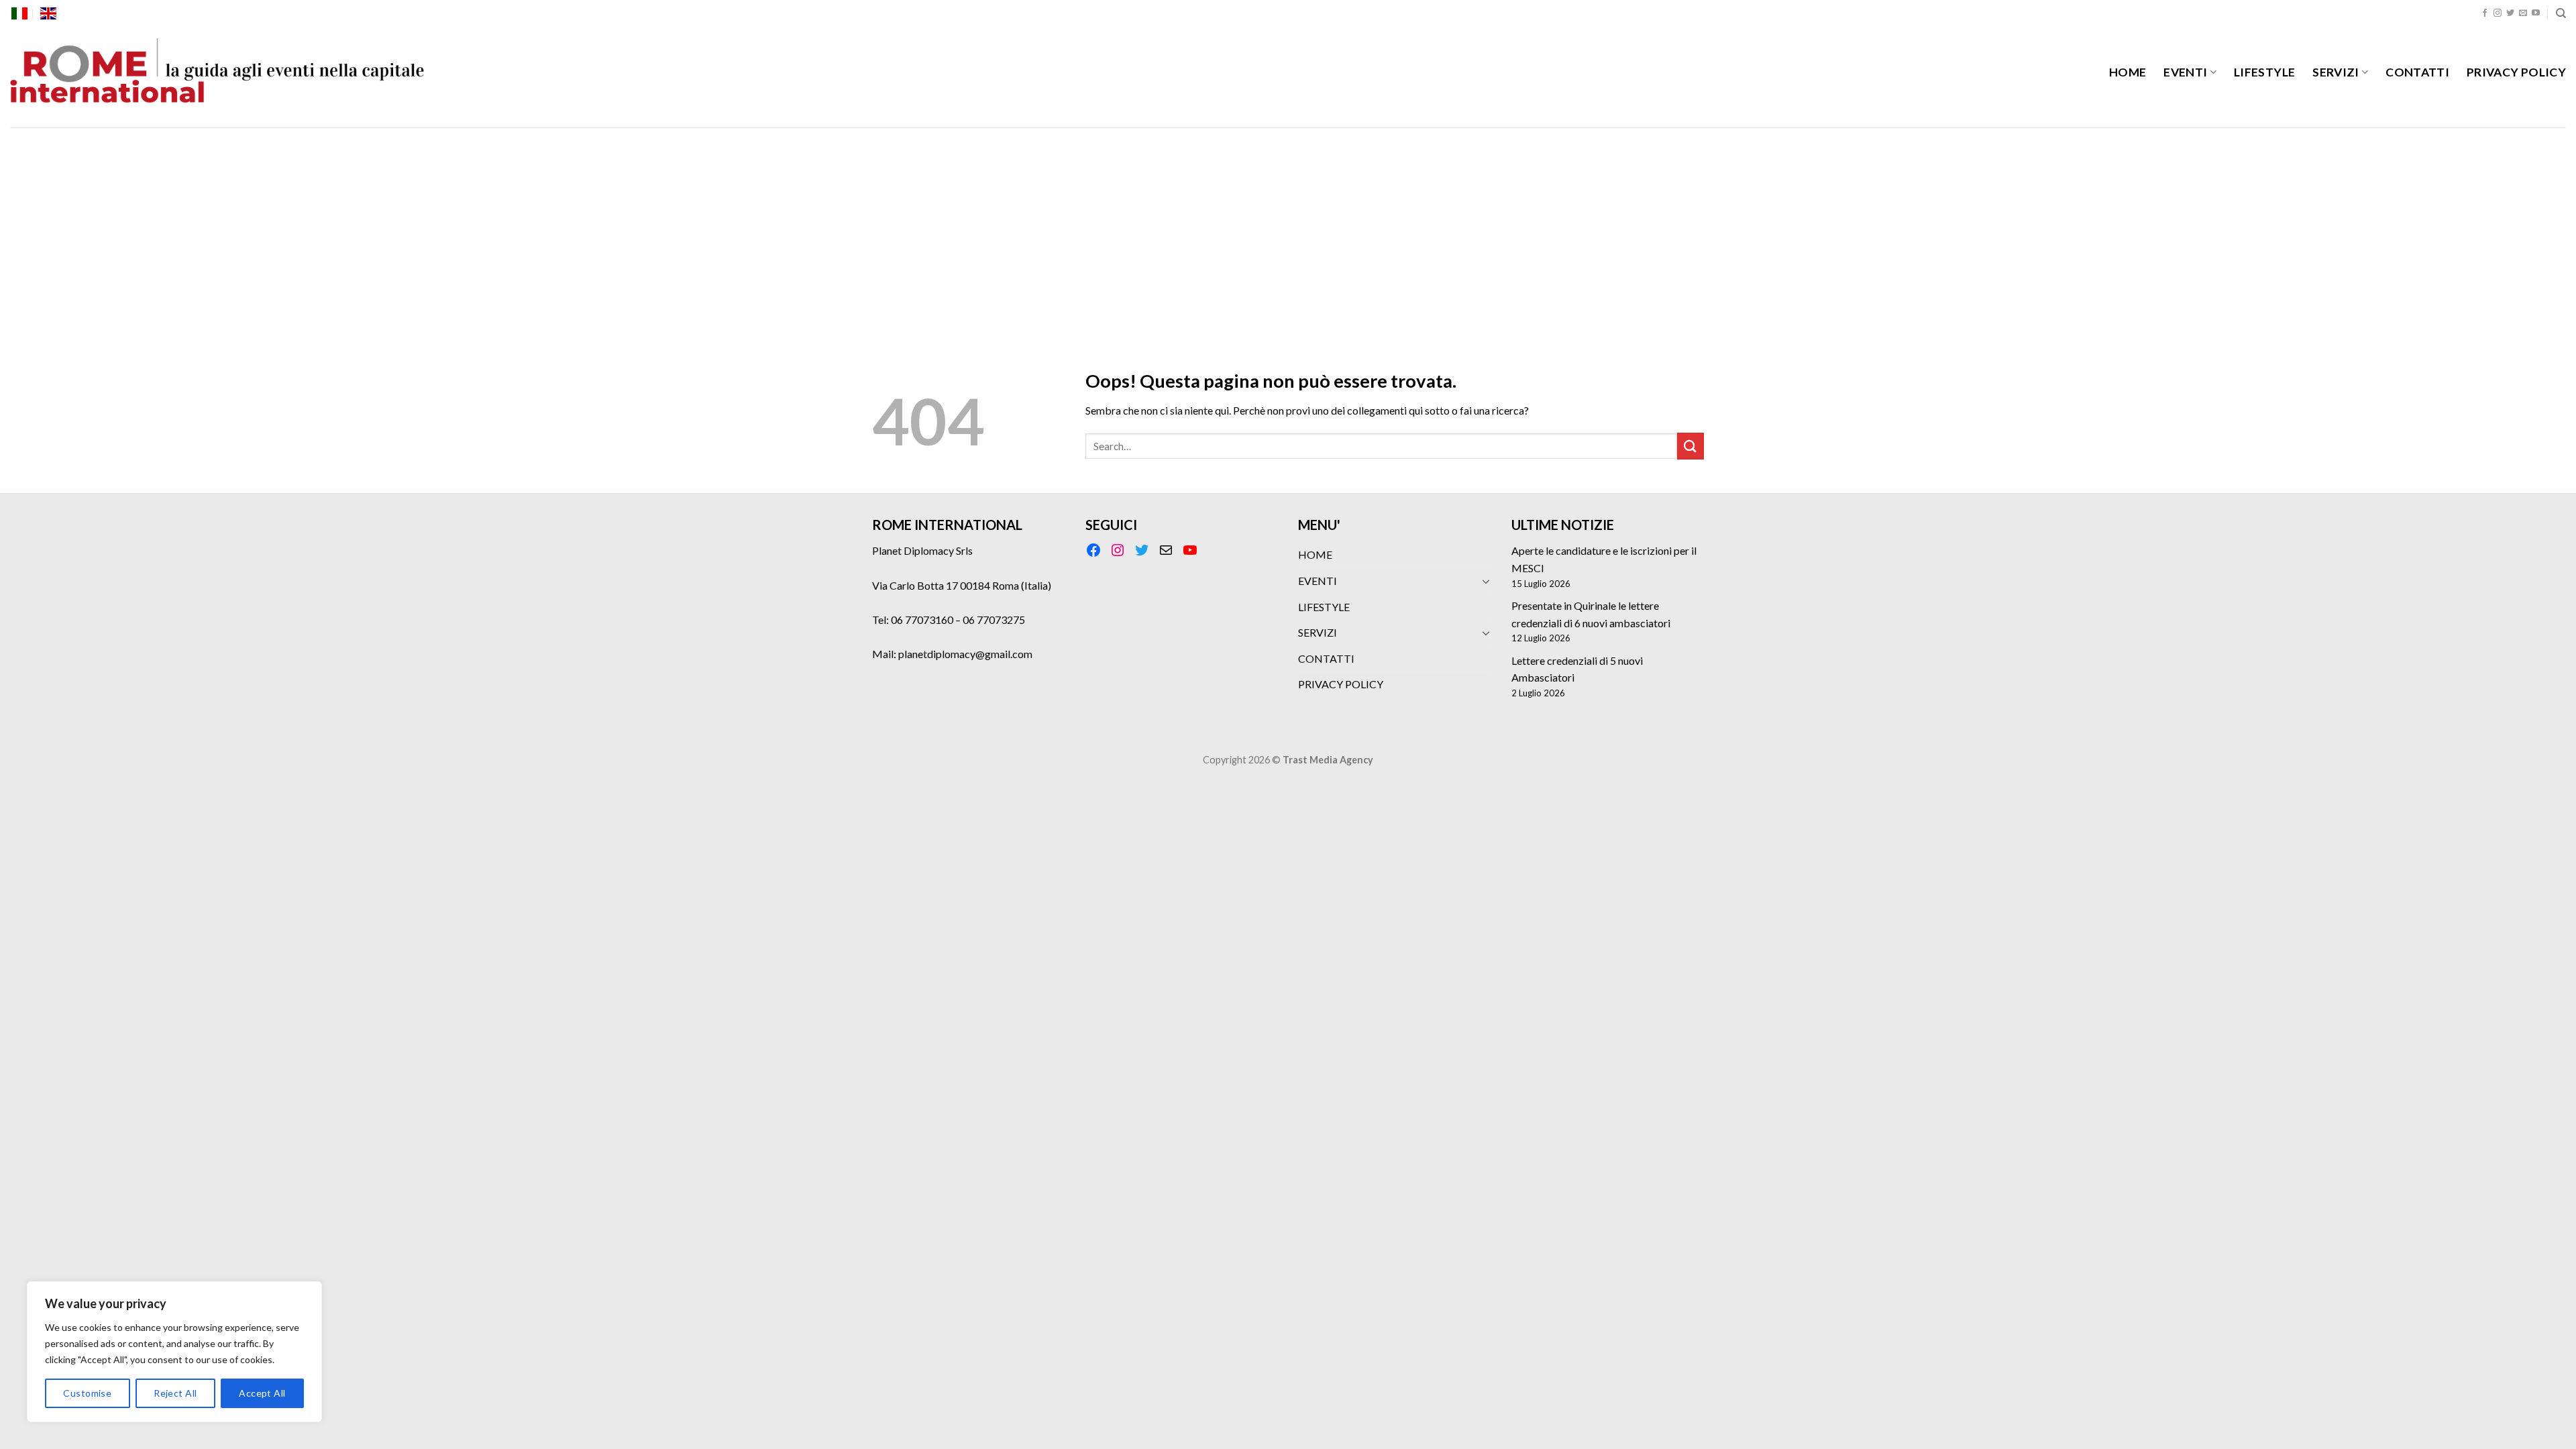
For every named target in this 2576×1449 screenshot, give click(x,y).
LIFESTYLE (2264, 72)
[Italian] (19, 13)
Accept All (262, 1393)
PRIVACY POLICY (2516, 72)
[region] (174, 1352)
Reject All (175, 1393)
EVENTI (2185, 72)
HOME (2128, 72)
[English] (48, 13)
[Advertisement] (1288, 228)
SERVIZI (2336, 72)
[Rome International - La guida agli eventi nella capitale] (218, 77)
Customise (87, 1393)
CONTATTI (2417, 72)
